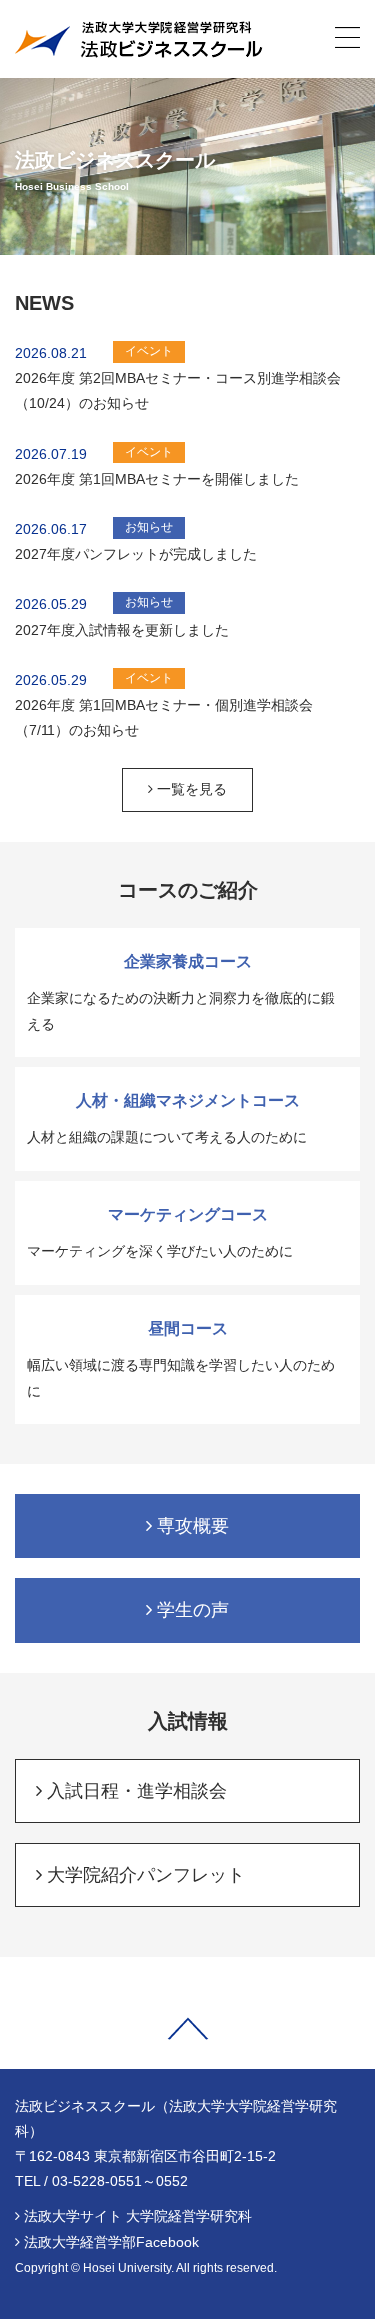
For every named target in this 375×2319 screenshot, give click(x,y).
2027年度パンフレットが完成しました (136, 554)
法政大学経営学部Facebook (111, 2242)
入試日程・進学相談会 (134, 1791)
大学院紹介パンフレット (143, 1875)
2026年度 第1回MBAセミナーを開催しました (157, 479)
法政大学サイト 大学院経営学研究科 (138, 2216)
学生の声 (190, 1610)
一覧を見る (190, 789)
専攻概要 (190, 1526)
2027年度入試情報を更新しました (122, 630)
